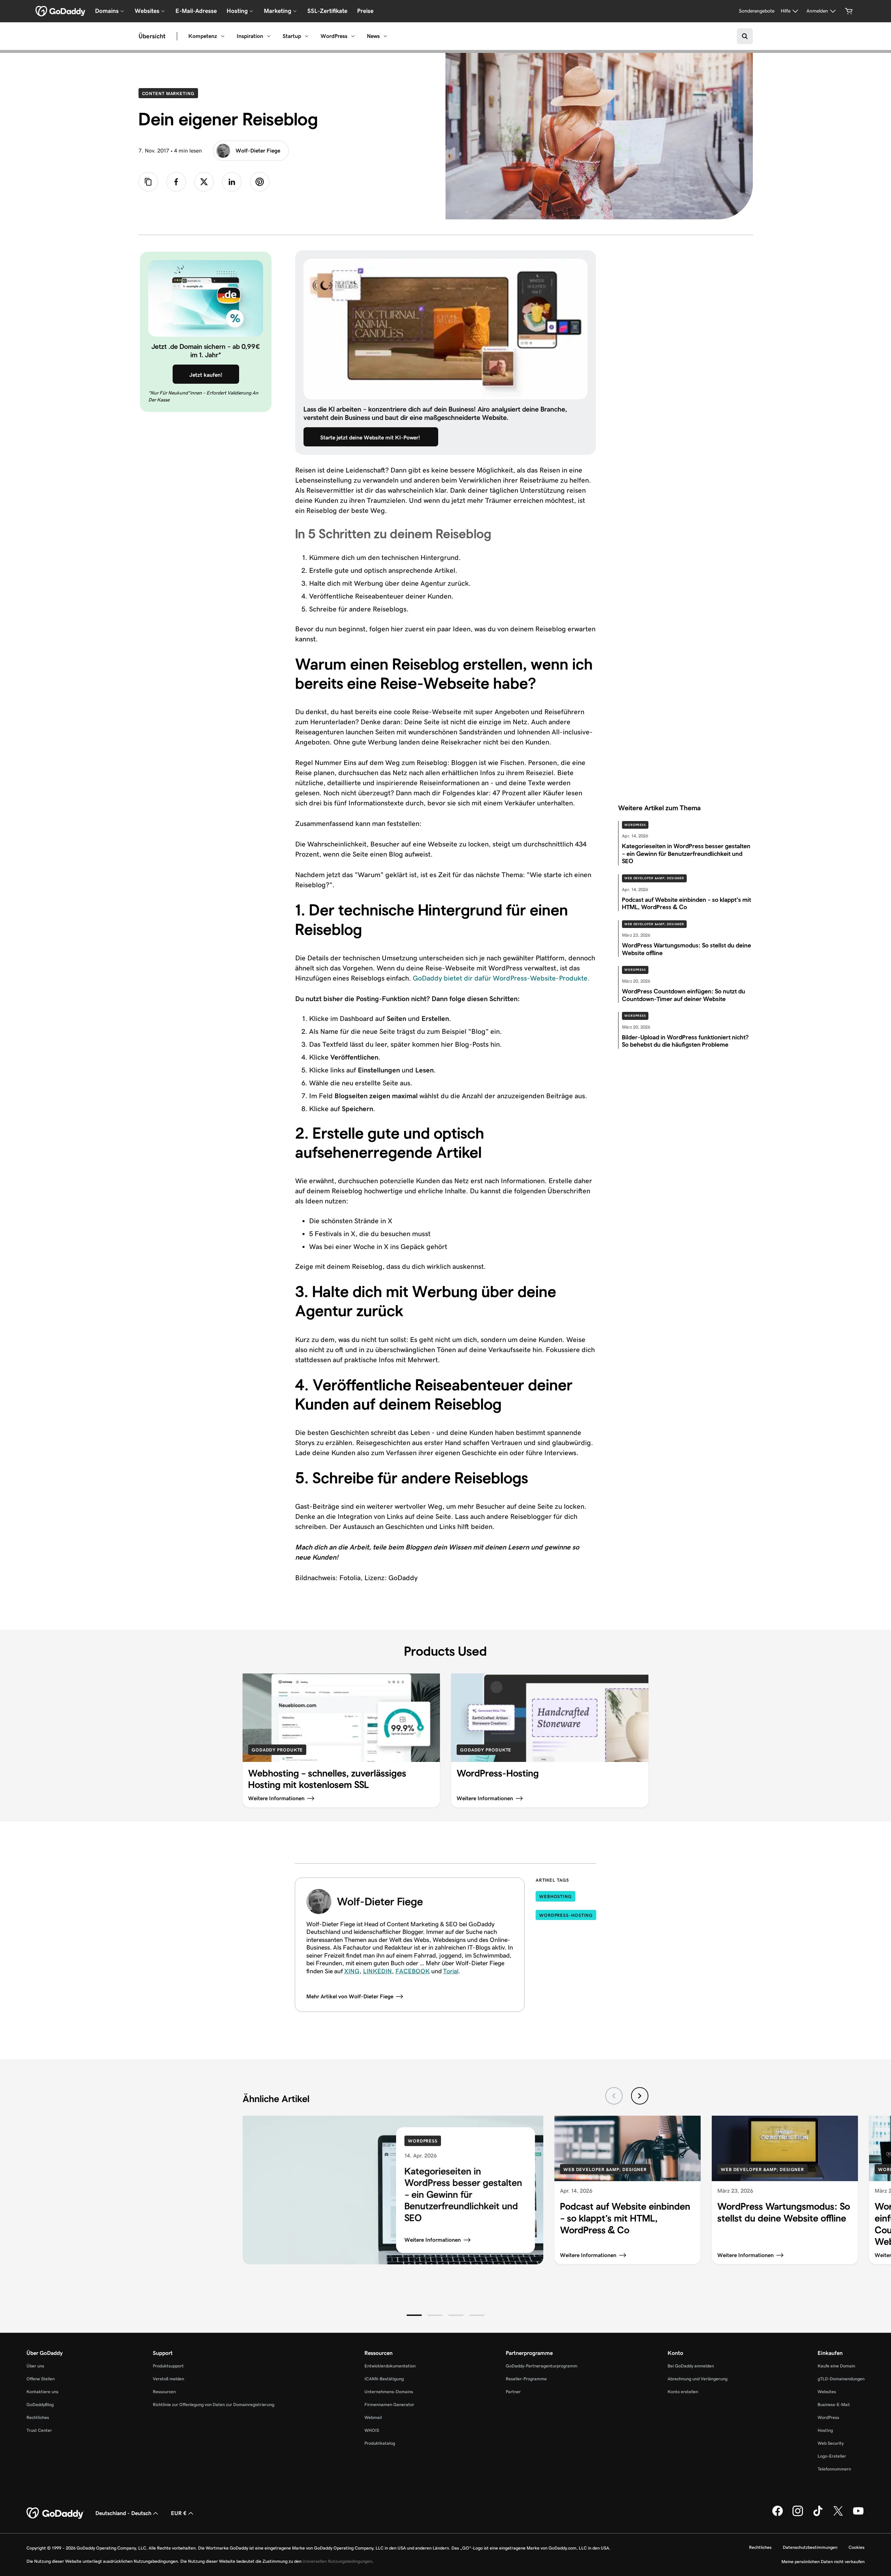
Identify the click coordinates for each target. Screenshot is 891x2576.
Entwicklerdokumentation (390, 2366)
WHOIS (372, 2430)
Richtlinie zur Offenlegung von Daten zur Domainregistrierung (214, 2405)
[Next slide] (640, 2096)
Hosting (825, 2430)
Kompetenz (203, 36)
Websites (827, 2392)
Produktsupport (168, 2366)
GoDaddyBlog (40, 2405)
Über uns (35, 2366)
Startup (292, 36)
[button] (414, 2315)
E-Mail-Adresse (196, 11)
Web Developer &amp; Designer (654, 878)
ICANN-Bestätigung (384, 2379)
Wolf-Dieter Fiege (258, 151)
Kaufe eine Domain (836, 2366)
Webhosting (555, 1896)
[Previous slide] (614, 2096)
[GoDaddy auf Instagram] (798, 2515)
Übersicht (152, 36)
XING (352, 1971)
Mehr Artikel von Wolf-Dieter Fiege (350, 1996)
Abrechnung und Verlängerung (697, 2379)
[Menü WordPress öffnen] (353, 36)
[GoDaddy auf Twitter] (838, 2515)
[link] (176, 182)
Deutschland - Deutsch (123, 2513)
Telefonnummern (834, 2469)
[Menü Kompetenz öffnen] (223, 36)
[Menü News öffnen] (385, 36)
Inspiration (250, 36)
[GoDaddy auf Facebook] (778, 2515)
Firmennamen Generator (389, 2405)
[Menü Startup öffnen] (307, 36)
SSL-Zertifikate (327, 11)
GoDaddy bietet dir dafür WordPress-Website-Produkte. (501, 978)
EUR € (179, 2513)
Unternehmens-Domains (389, 2392)
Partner (513, 2392)
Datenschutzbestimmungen (810, 2547)
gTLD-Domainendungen (841, 2379)
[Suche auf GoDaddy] (745, 36)
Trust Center (39, 2430)
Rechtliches (38, 2417)
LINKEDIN (377, 1971)
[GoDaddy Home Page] (55, 2513)
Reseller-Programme (526, 2379)
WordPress (334, 36)
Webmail (373, 2417)
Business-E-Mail (834, 2405)
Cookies (857, 2547)
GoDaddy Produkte (277, 1750)
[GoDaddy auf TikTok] (818, 2515)
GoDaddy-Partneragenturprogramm (542, 2366)
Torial (451, 1971)
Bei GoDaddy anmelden (691, 2366)
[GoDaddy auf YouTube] (858, 2515)
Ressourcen (164, 2392)
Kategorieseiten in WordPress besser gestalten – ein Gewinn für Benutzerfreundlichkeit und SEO (463, 2195)
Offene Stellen (41, 2379)
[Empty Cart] (849, 11)
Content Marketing (170, 93)
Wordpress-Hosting (566, 1915)
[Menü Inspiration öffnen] (269, 36)
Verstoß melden (168, 2379)
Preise (365, 11)
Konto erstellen (683, 2392)
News (373, 36)
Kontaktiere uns (42, 2392)
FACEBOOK (413, 1971)
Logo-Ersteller (832, 2456)
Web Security (831, 2443)
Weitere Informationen (433, 2240)
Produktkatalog (380, 2443)
